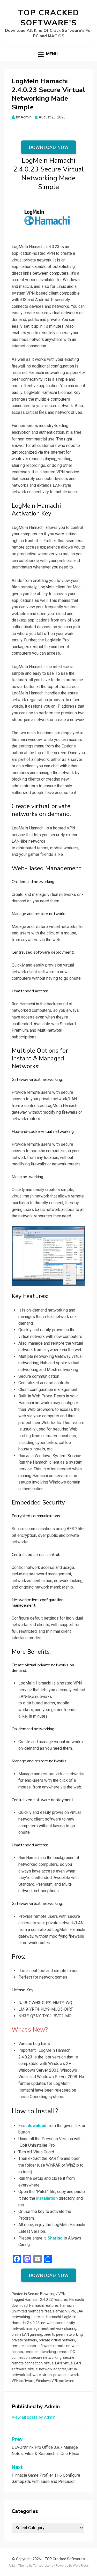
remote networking (40, 2352)
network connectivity (58, 2323)
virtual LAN (53, 2363)
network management (30, 2328)
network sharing (63, 2328)
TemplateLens (43, 2566)
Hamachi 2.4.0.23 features (46, 2300)
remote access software (32, 2346)
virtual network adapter (47, 2369)
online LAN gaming (27, 2334)
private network (24, 2340)
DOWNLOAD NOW (49, 147)
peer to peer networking (63, 2334)
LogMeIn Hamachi (46, 2317)
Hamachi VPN (64, 2311)
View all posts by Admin (33, 2417)
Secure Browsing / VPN (47, 2294)
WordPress (81, 2566)
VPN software (23, 2381)
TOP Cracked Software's (49, 18)
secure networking (46, 2357)
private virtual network (57, 2340)
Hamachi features (44, 2305)
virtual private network (61, 2375)
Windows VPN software (55, 2381)
